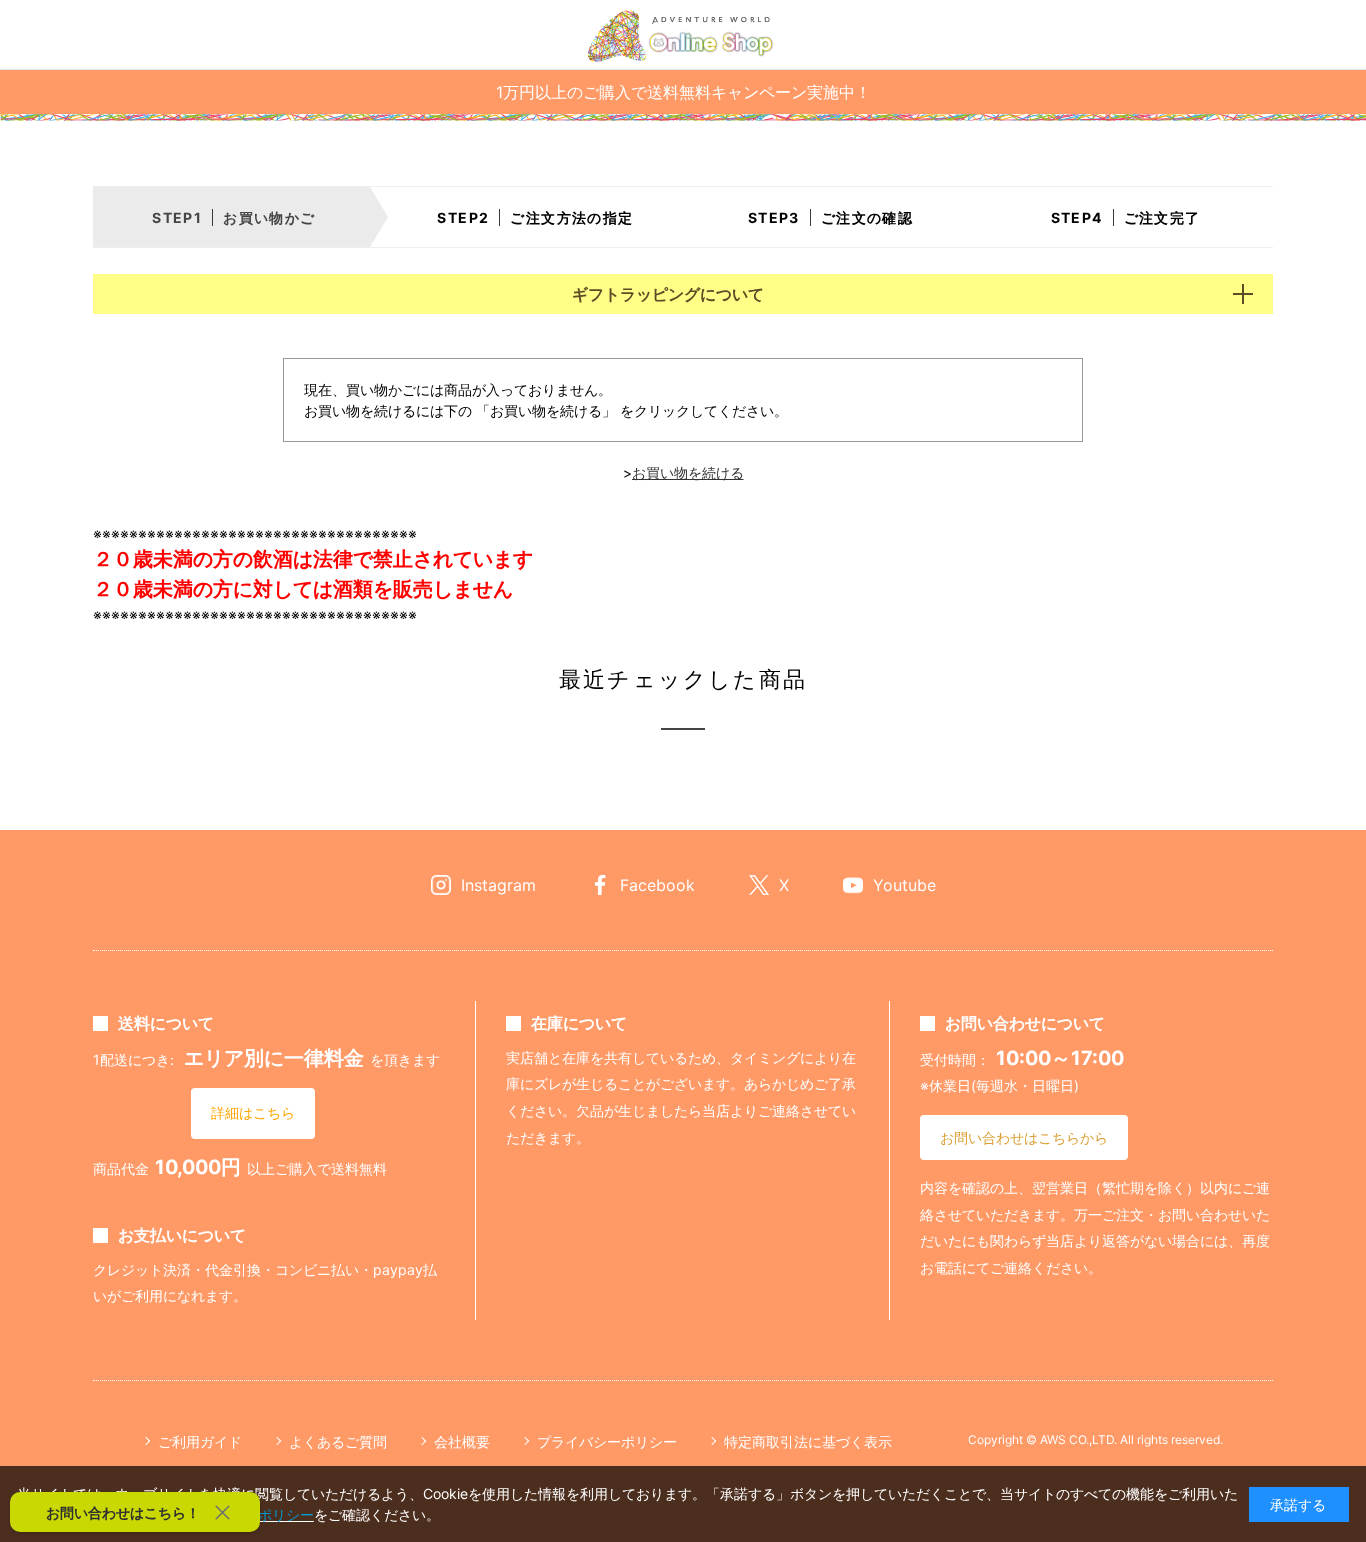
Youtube (904, 885)
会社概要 (462, 1441)
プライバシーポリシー (607, 1441)
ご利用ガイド (200, 1441)
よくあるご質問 (338, 1441)
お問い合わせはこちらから (1024, 1137)
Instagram (498, 885)
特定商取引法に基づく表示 (808, 1441)
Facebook (657, 885)
